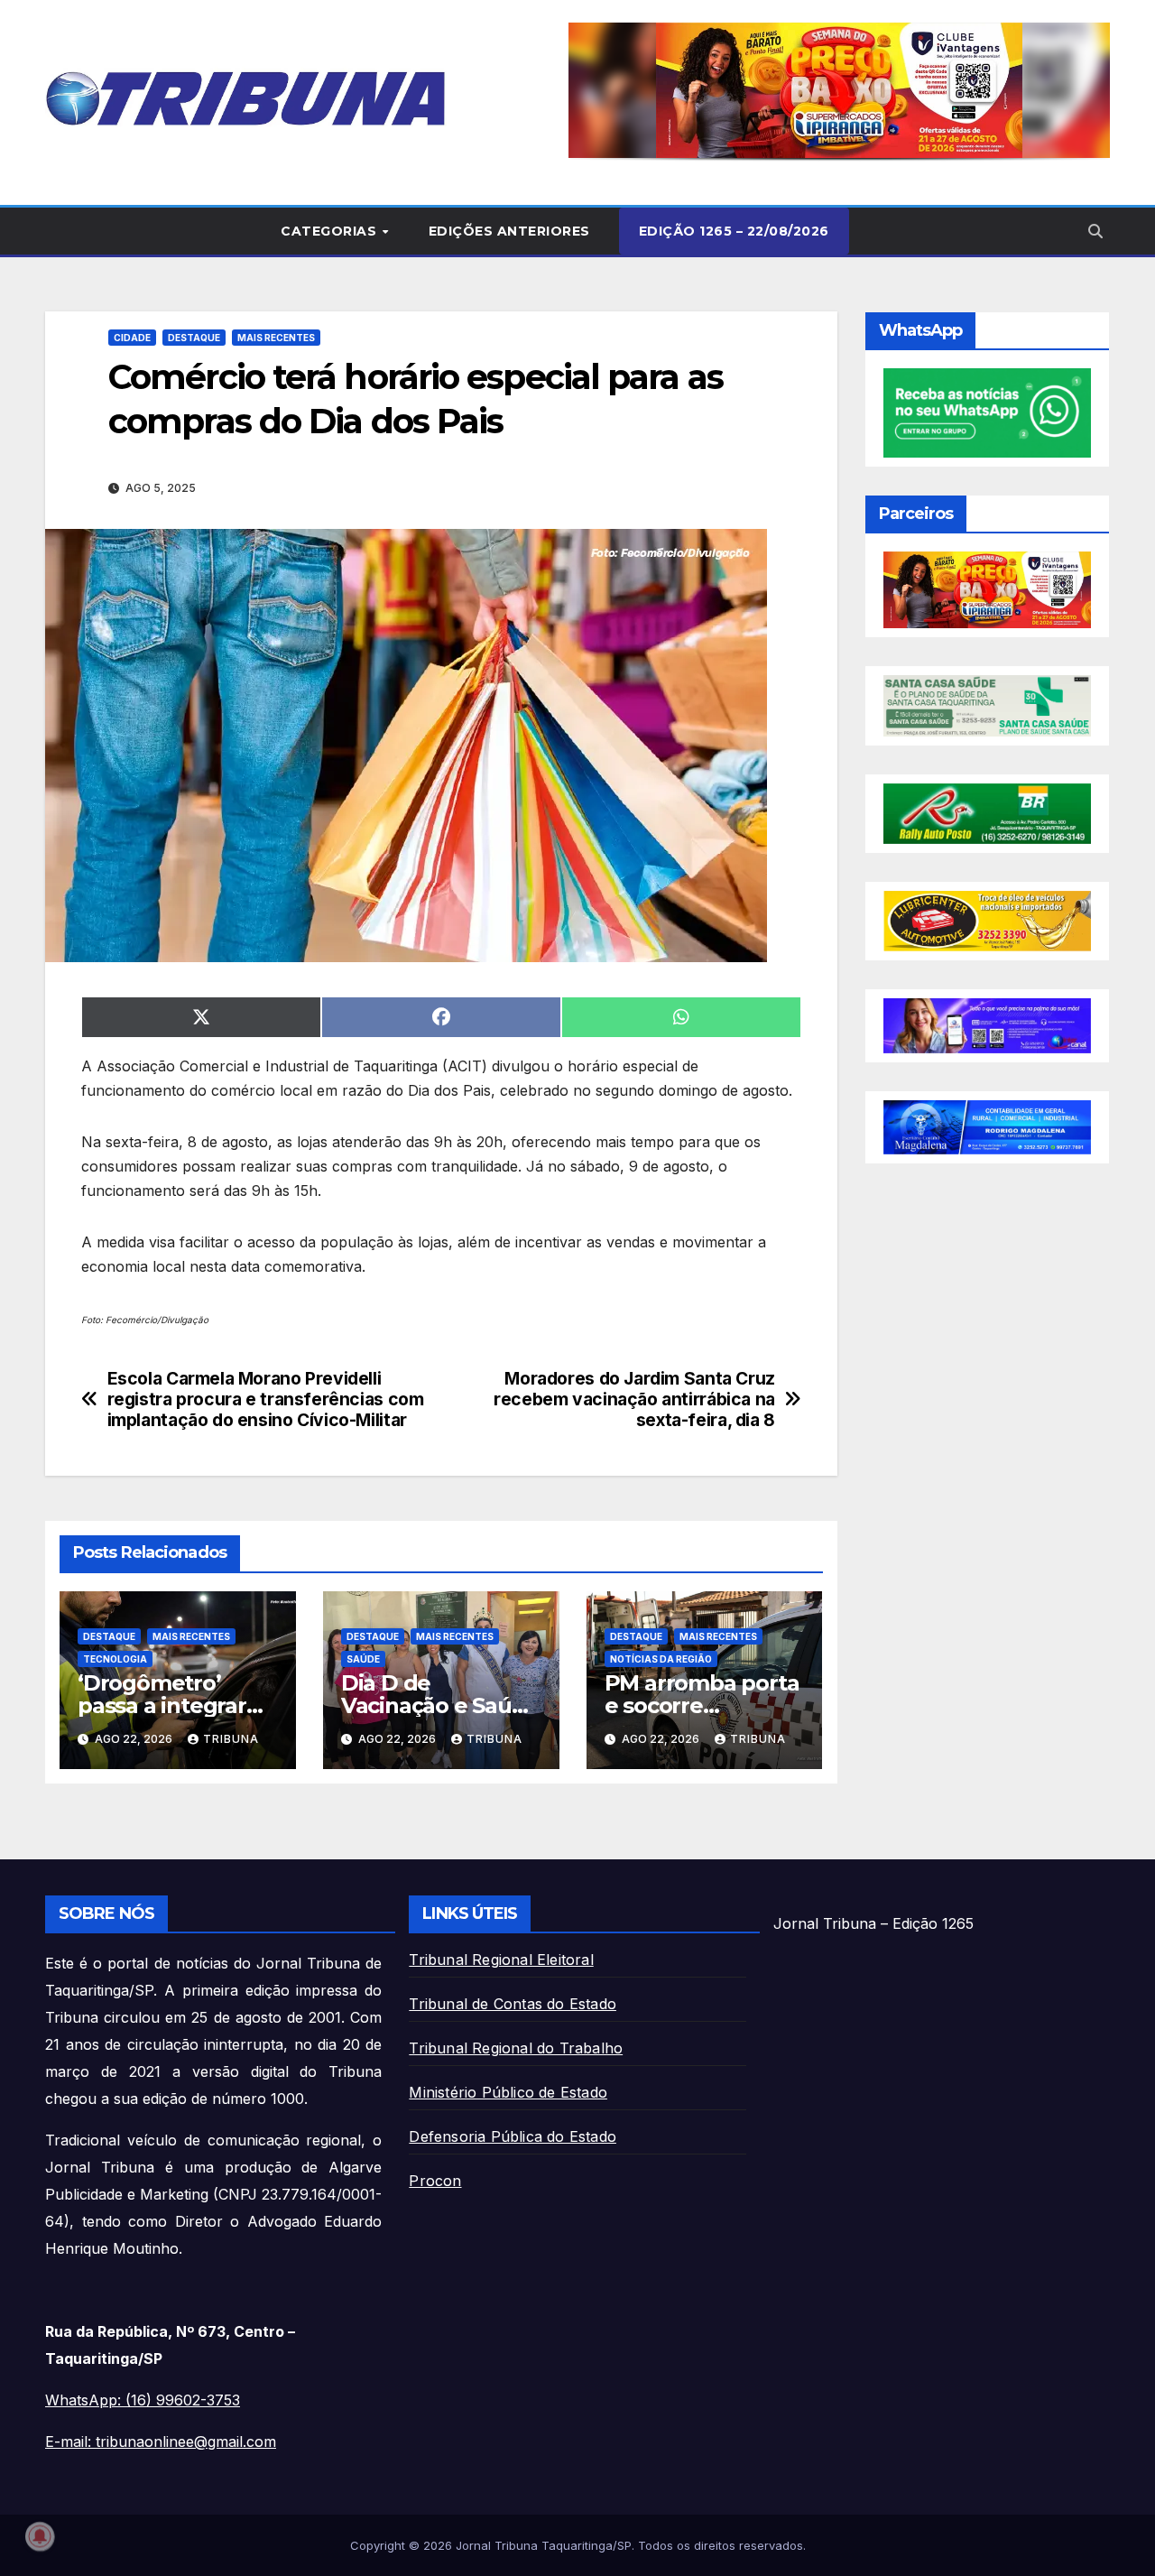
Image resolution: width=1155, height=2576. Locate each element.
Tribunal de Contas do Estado (513, 2004)
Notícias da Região (661, 1659)
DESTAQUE (194, 338)
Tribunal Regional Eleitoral (501, 1960)
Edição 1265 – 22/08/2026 (734, 231)
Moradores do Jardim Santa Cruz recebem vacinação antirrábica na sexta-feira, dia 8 (634, 1399)
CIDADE (132, 338)
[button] (839, 90)
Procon (435, 2181)
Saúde (363, 1659)
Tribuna (231, 1739)
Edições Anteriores (509, 231)
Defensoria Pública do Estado (513, 2136)
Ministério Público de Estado (508, 2092)
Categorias (331, 231)
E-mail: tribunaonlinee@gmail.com (161, 2442)
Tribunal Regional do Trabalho (516, 2048)
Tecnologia (115, 1659)
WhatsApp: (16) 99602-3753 (143, 2400)
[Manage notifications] (40, 2536)
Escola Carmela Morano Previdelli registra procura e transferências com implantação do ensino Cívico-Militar (266, 1399)
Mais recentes (276, 338)
